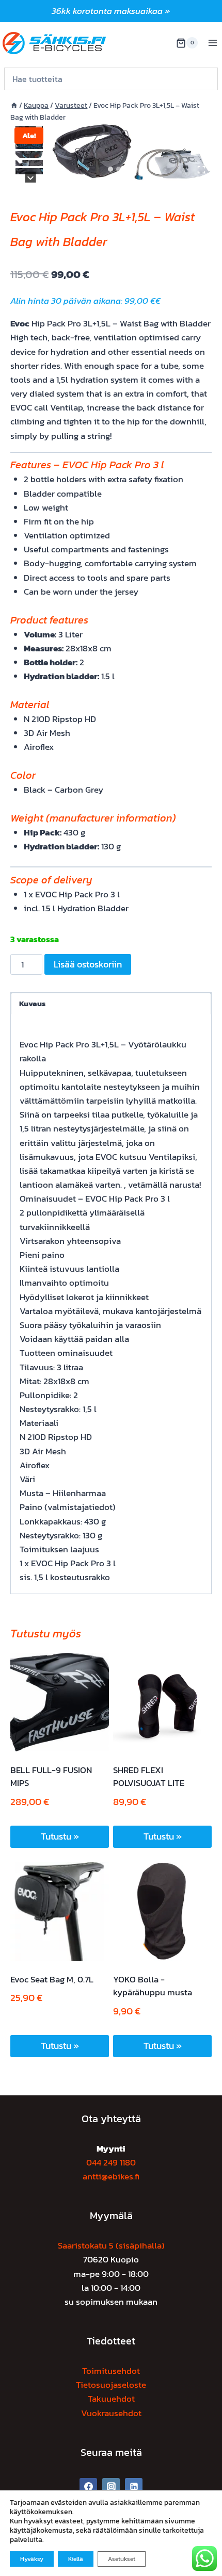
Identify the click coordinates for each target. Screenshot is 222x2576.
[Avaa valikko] (212, 43)
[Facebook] (88, 2487)
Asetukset (122, 2559)
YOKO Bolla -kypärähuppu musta (153, 1986)
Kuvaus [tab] (32, 1003)
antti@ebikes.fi (111, 2176)
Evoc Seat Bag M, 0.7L (52, 1979)
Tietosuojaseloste (111, 2385)
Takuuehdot (111, 2399)
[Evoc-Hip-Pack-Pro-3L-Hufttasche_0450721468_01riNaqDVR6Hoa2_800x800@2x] (131, 152)
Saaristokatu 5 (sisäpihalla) (111, 2245)
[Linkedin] (134, 2487)
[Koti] (14, 105)
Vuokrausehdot (111, 2413)
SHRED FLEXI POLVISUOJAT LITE (149, 1777)
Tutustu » (60, 1836)
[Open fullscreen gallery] (201, 170)
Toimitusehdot (111, 2371)
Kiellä (76, 2559)
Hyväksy (32, 2559)
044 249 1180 (111, 2162)
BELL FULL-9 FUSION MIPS (51, 1777)
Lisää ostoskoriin (88, 964)
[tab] (110, 169)
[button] (29, 146)
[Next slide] (31, 178)
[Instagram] (111, 2487)
